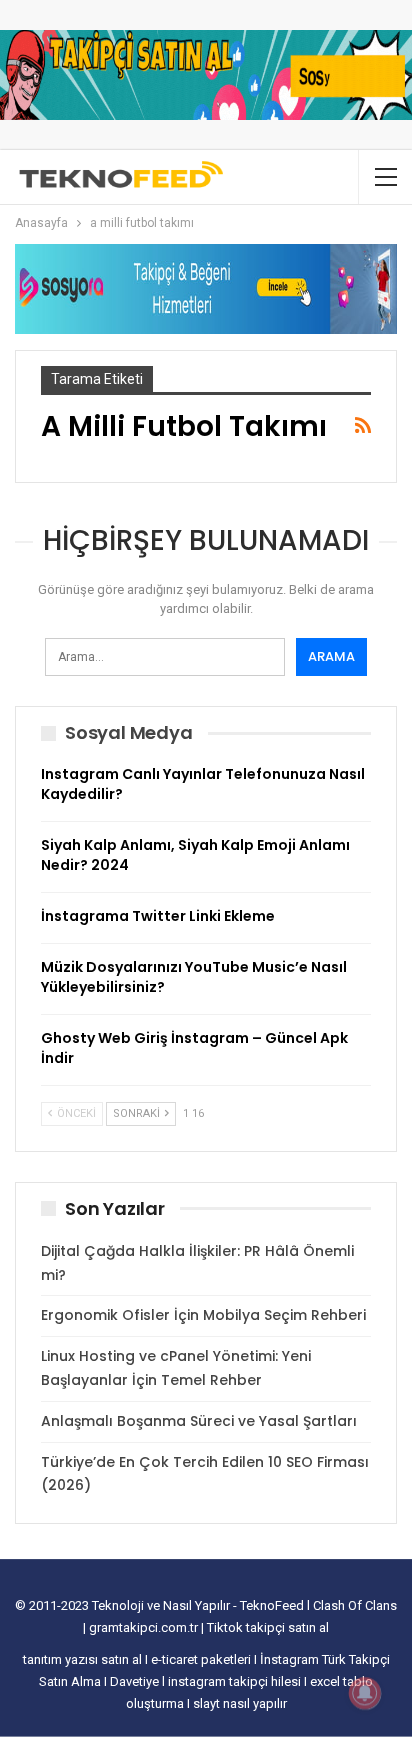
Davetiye (136, 1681)
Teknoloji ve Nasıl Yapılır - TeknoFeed (199, 1605)
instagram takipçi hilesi (236, 1681)
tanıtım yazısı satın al (82, 1659)
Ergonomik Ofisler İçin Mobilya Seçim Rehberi (203, 1315)
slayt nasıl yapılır (240, 1703)
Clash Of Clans (355, 1605)
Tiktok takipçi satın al (268, 1627)
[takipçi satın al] (206, 74)
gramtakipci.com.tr (143, 1627)
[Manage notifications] (365, 1693)
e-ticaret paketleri (202, 1659)
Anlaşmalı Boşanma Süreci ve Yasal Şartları (199, 1421)
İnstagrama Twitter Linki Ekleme (158, 916)
